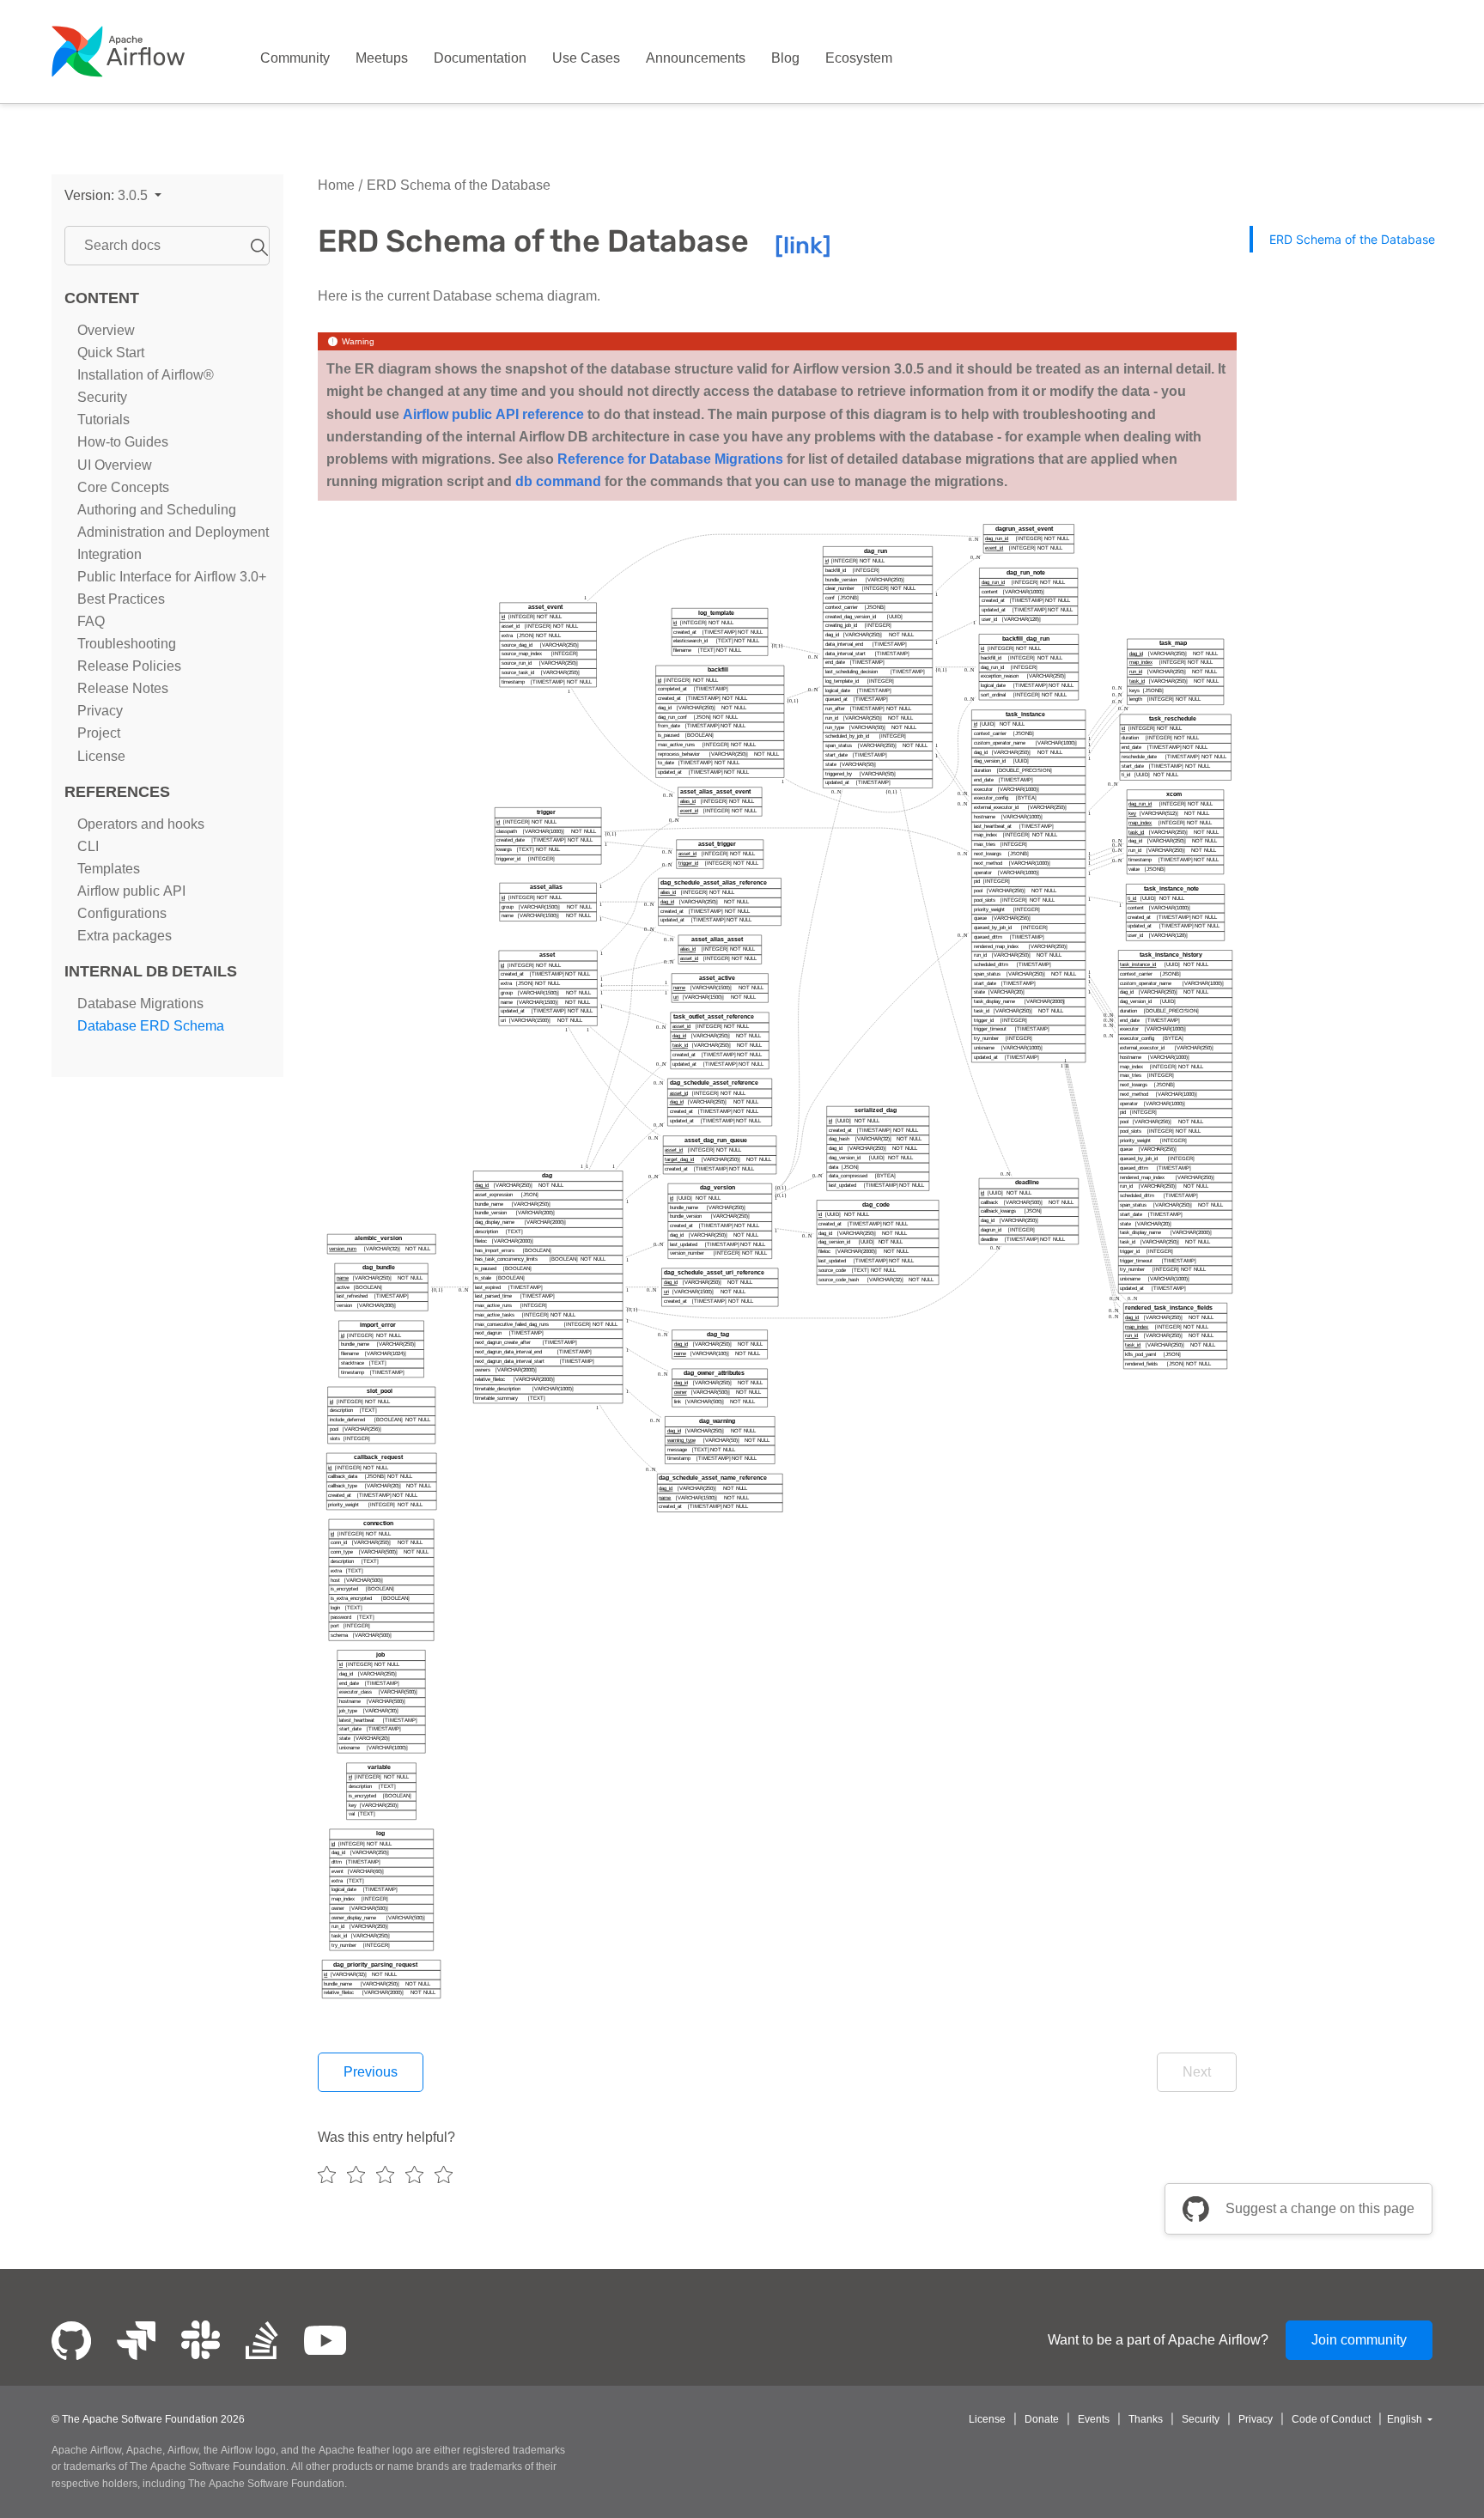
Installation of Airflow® (146, 375)
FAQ (91, 621)
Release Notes (123, 688)
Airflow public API (131, 891)
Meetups (382, 58)
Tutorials (103, 420)
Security (102, 397)
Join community (1359, 2340)
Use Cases (586, 58)
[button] (113, 195)
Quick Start (111, 353)
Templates (109, 869)
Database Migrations (140, 1004)
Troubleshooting (127, 644)
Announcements (696, 58)
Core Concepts (123, 487)
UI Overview (115, 465)
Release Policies (129, 666)
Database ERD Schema (151, 1026)
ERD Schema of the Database (457, 185)
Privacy (100, 711)
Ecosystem (859, 58)
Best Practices (121, 599)
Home (336, 185)
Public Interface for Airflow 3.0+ (172, 577)
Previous (371, 2072)
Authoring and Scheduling (157, 510)
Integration (109, 554)
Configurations (122, 913)
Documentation (480, 58)
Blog (785, 58)
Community (295, 58)
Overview (106, 330)
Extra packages (125, 936)
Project (99, 734)
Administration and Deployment (173, 532)
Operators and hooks (141, 824)
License (101, 756)
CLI (88, 846)
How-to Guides (123, 442)
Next (1197, 2072)
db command (558, 481)
